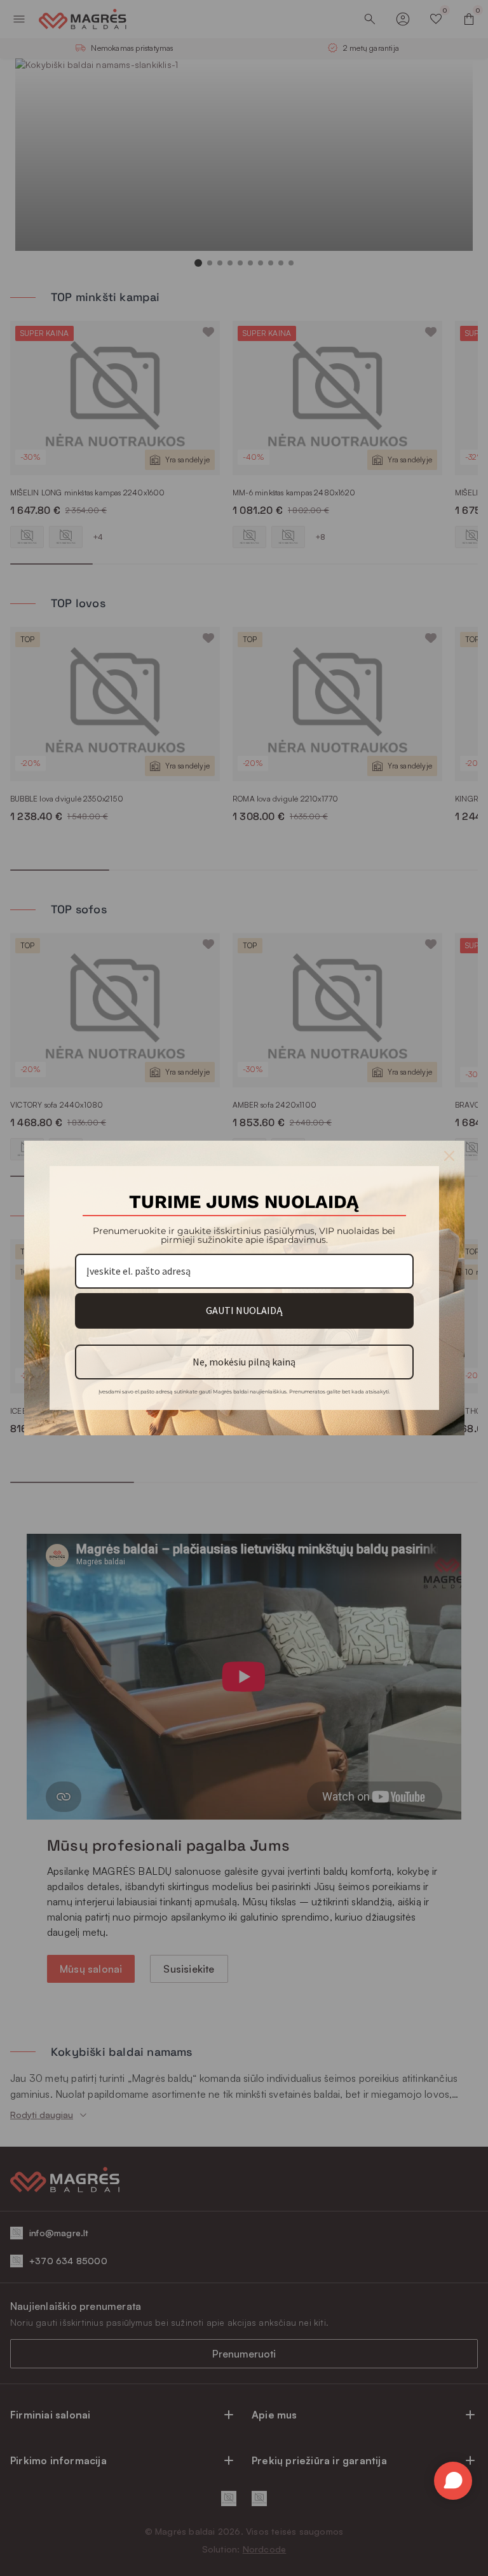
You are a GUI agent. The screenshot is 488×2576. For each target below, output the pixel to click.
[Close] (449, 1156)
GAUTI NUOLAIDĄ (244, 1310)
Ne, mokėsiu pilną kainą (244, 1362)
